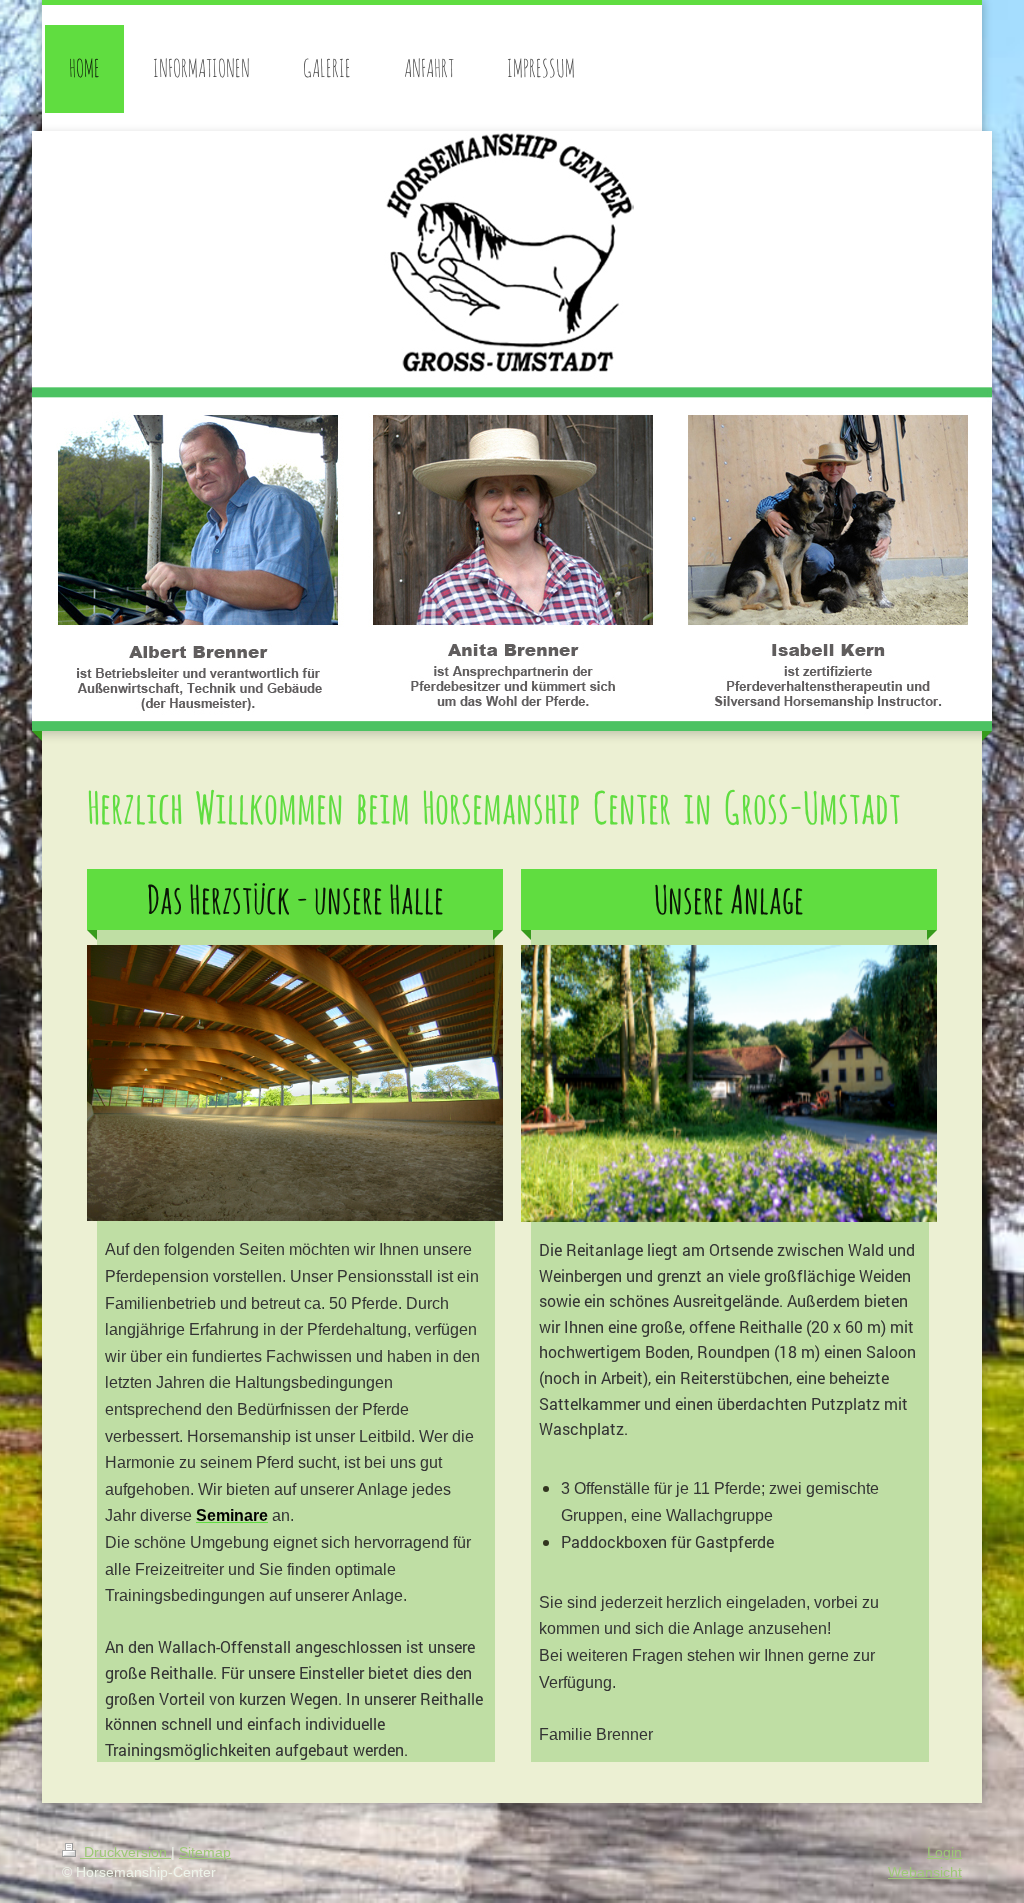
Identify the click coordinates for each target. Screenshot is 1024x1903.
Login (944, 1852)
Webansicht (925, 1872)
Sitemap (205, 1852)
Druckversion (125, 1852)
